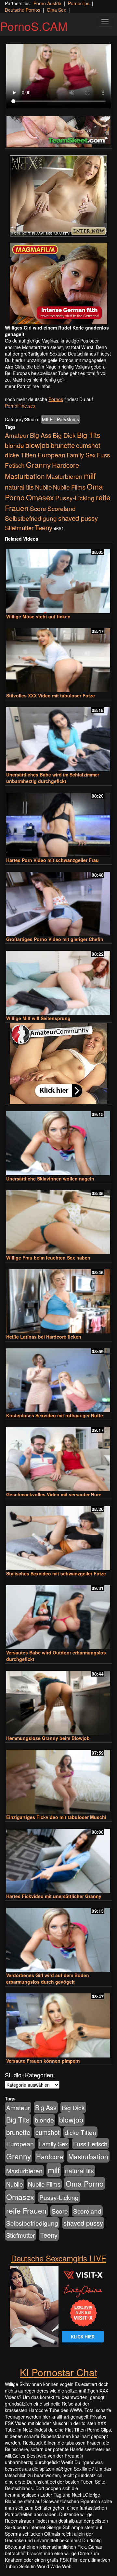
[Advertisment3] (58, 1063)
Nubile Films (69, 487)
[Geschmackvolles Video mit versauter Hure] (58, 1456)
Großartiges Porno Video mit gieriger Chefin (55, 939)
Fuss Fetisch (90, 2144)
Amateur (17, 435)
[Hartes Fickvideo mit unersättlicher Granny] (58, 1858)
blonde (14, 445)
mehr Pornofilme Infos (28, 386)
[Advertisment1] (58, 196)
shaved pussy (78, 518)
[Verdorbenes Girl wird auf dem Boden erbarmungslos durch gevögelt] (58, 1937)
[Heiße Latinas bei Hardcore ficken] (58, 1298)
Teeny (44, 527)
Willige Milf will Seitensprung (38, 1018)
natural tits (19, 487)
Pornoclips (79, 3)
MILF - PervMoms (60, 419)
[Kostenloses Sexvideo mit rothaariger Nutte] (58, 1377)
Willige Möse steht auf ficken (38, 616)
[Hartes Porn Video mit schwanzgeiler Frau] (58, 822)
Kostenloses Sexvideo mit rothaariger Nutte (55, 1415)
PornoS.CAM (34, 26)
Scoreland (62, 508)
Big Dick (64, 435)
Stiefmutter (19, 528)
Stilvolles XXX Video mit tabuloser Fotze (51, 695)
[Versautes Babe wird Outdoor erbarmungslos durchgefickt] (58, 1614)
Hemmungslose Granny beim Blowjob (48, 1738)
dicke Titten (21, 455)
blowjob (37, 445)
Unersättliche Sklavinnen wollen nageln (50, 1179)
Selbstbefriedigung (31, 518)
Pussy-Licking (75, 498)
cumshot (88, 445)
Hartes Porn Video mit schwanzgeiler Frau (52, 860)
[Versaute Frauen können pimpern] (58, 2023)
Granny (38, 465)
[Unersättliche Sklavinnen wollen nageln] (58, 1140)
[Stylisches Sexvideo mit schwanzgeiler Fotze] (58, 1535)
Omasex (40, 497)
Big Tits (89, 435)
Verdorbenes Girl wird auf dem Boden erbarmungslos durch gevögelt (48, 1978)
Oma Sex (56, 10)
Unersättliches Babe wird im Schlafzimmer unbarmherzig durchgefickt (53, 778)
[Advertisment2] (58, 284)
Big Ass (41, 435)
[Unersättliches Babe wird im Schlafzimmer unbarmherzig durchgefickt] (58, 736)
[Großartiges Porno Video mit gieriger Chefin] (58, 901)
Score (38, 508)
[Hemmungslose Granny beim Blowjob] (58, 1700)
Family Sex (81, 455)
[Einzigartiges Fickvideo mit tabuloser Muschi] (58, 1779)
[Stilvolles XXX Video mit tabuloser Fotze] (58, 657)
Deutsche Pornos (23, 10)
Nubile (43, 487)
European (52, 455)
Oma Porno (85, 2183)
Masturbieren (64, 476)
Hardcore (65, 465)
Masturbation (25, 476)
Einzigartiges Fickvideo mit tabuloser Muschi (56, 1817)
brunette (63, 445)
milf (90, 475)
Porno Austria (47, 3)
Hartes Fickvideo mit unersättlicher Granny (54, 1896)
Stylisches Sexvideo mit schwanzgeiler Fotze (56, 1573)
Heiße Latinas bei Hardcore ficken (44, 1337)
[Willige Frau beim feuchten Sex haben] (58, 1219)
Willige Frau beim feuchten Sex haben (48, 1258)
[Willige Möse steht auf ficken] (58, 578)
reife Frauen (26, 2210)
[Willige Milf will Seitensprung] (58, 980)
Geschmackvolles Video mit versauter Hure (54, 1494)
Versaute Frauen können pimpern (43, 2061)
